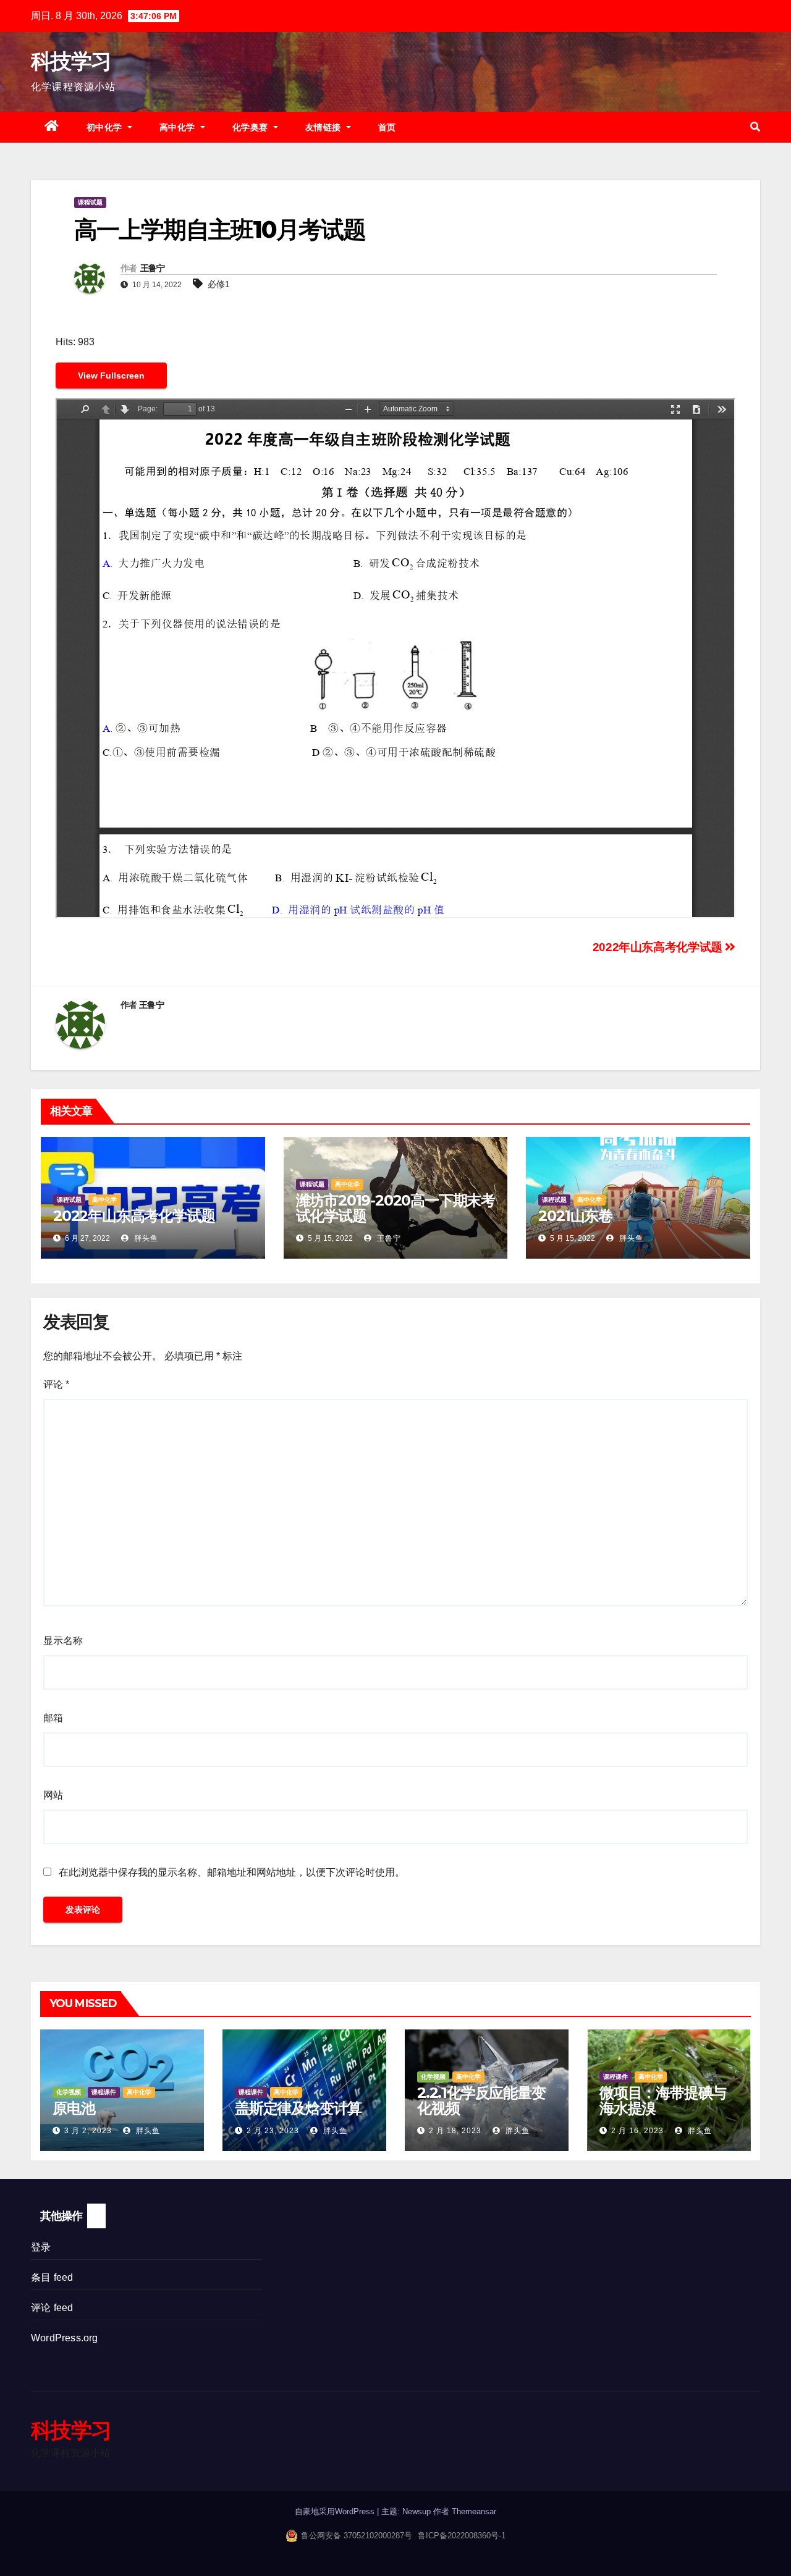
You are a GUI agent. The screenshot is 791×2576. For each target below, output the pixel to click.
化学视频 (69, 2092)
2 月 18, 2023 (455, 2131)
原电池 (74, 2108)
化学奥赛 (252, 127)
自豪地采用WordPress (336, 2511)
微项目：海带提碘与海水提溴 (663, 2100)
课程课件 (104, 2092)
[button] (755, 127)
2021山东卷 (575, 1216)
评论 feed (52, 2308)
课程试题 (90, 202)
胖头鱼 (145, 1238)
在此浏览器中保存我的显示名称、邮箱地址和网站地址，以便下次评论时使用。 (232, 1872)
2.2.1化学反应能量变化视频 (481, 2100)
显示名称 (63, 1641)
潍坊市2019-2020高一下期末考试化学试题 (395, 1208)
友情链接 (325, 127)
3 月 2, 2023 (88, 2131)
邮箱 (53, 1718)
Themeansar (474, 2511)
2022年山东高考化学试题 (659, 947)
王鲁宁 (153, 268)
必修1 (219, 284)
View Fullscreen (111, 375)
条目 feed (52, 2277)
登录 (41, 2247)
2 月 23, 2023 (273, 2131)
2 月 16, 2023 (637, 2131)
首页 (387, 127)
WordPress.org (65, 2338)
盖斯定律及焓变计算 (298, 2108)
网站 (53, 1795)
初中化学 (106, 127)
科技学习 (71, 61)
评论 (56, 1384)
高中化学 (179, 127)
